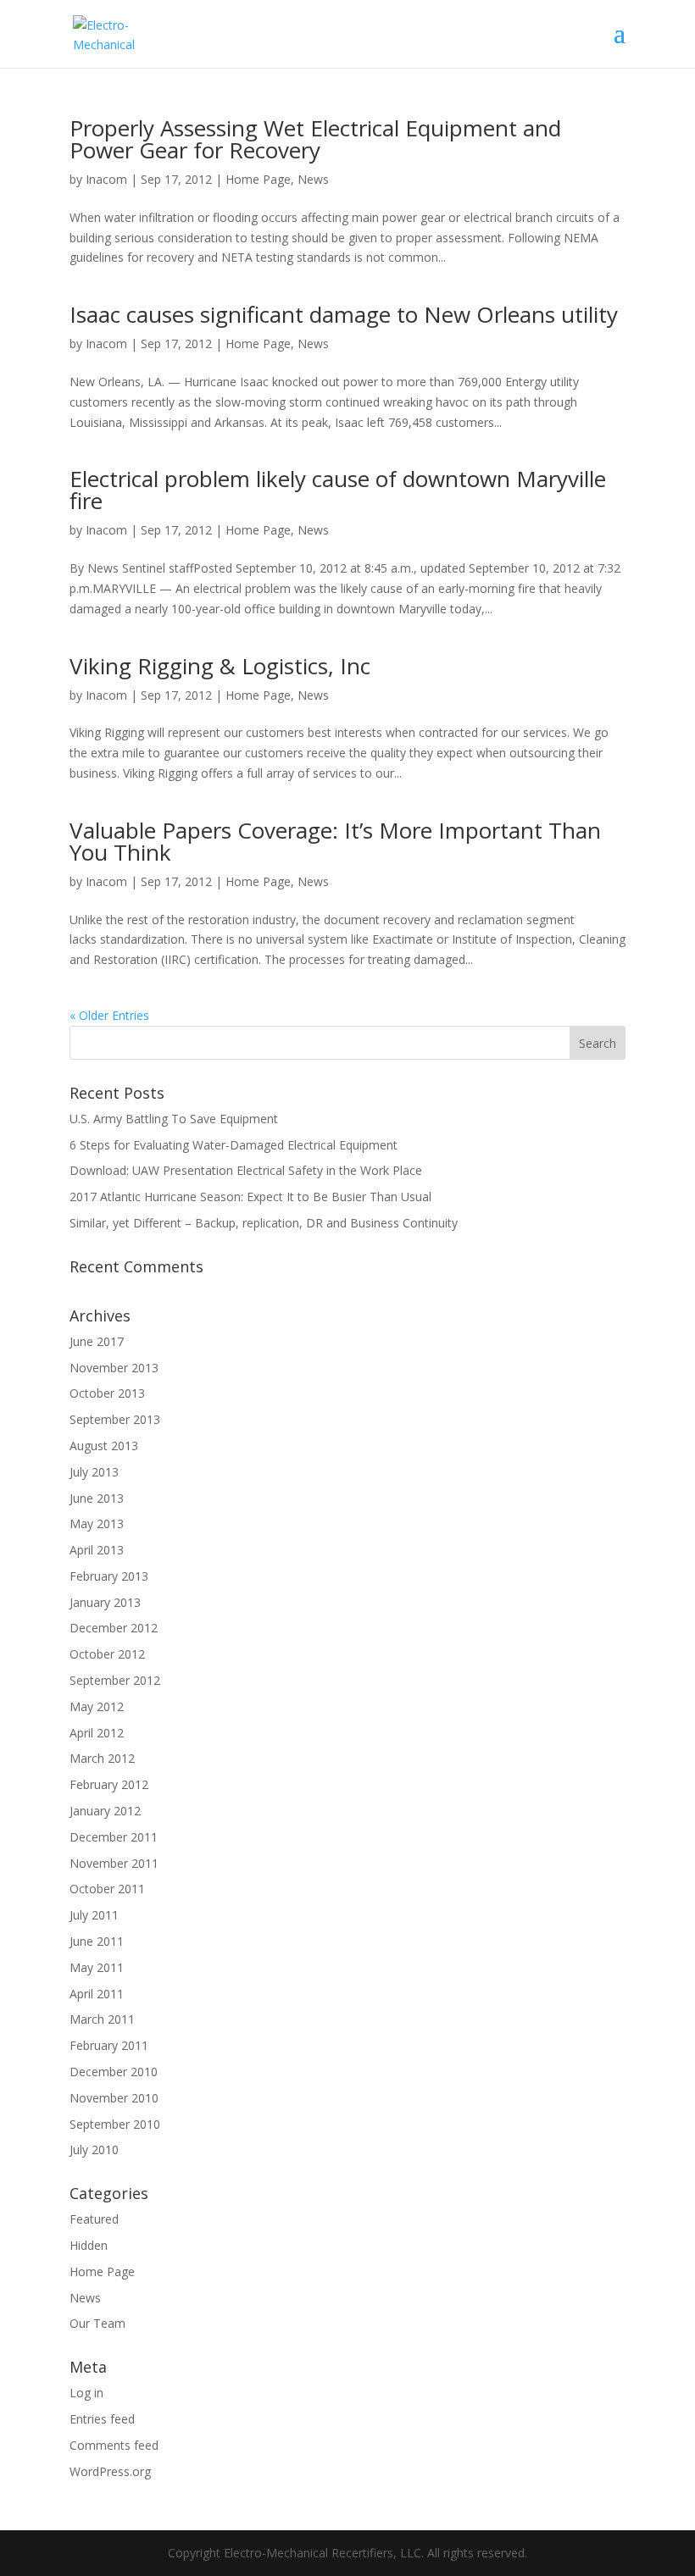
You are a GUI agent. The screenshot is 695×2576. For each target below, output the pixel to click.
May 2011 (97, 1967)
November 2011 (114, 1863)
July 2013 (94, 1472)
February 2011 (109, 2045)
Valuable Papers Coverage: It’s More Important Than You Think (335, 841)
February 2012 (109, 1784)
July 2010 (94, 2149)
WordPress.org (110, 2471)
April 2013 (97, 1550)
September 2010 (115, 2124)
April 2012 (97, 1733)
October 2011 (107, 1889)
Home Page (258, 179)
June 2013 (97, 1498)
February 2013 (109, 1576)
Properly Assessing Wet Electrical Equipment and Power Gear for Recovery (315, 139)
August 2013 (104, 1446)
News (313, 179)
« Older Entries (109, 1015)
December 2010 (114, 2072)
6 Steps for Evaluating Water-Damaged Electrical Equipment (234, 1145)
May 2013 (97, 1523)
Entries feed (102, 2419)
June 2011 (97, 1941)
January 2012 (105, 1811)
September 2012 (115, 1680)
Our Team (97, 2323)
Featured (94, 2219)
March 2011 (102, 2019)
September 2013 (115, 1419)
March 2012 (102, 1758)
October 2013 (107, 1393)
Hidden (89, 2245)
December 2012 (114, 1628)
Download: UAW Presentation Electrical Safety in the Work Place (246, 1170)
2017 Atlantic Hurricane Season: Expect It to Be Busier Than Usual (250, 1197)
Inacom (106, 179)
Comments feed (114, 2445)
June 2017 (97, 1341)
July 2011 (94, 1915)
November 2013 (114, 1368)
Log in (86, 2393)
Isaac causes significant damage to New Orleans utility (344, 314)
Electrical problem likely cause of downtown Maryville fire (338, 490)
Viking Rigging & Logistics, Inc (220, 666)
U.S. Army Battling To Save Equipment (174, 1119)
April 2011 (97, 1994)
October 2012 (107, 1654)
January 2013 (105, 1602)
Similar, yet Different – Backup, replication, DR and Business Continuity (264, 1223)
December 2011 (114, 1837)
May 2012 (97, 1706)
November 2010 (114, 2098)
